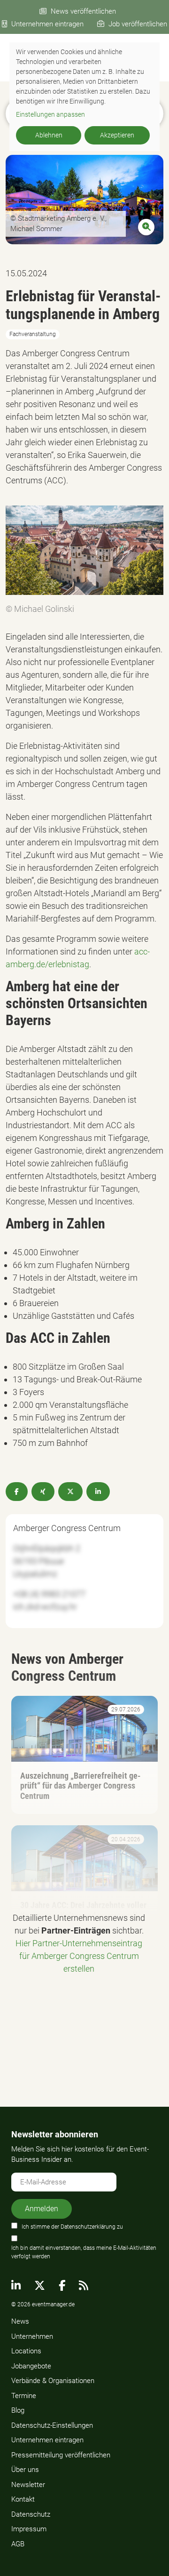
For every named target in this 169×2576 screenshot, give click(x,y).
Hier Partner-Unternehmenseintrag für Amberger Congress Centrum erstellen (79, 1956)
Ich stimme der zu (72, 2227)
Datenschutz (31, 2514)
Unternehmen (32, 2336)
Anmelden (42, 2209)
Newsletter (28, 2485)
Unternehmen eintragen (47, 24)
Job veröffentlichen (138, 24)
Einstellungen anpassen (50, 114)
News (20, 2321)
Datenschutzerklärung (88, 2227)
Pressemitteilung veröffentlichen (61, 2455)
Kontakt (23, 2499)
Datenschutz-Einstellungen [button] (52, 2425)
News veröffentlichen (83, 11)
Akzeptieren (117, 135)
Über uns (25, 2470)
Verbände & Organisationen (53, 2381)
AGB (18, 2544)
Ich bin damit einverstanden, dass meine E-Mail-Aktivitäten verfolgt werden (84, 2252)
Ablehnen (49, 135)
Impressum (29, 2529)
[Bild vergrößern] (84, 199)
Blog (18, 2410)
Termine (24, 2396)
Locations (26, 2351)
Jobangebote (31, 2366)
